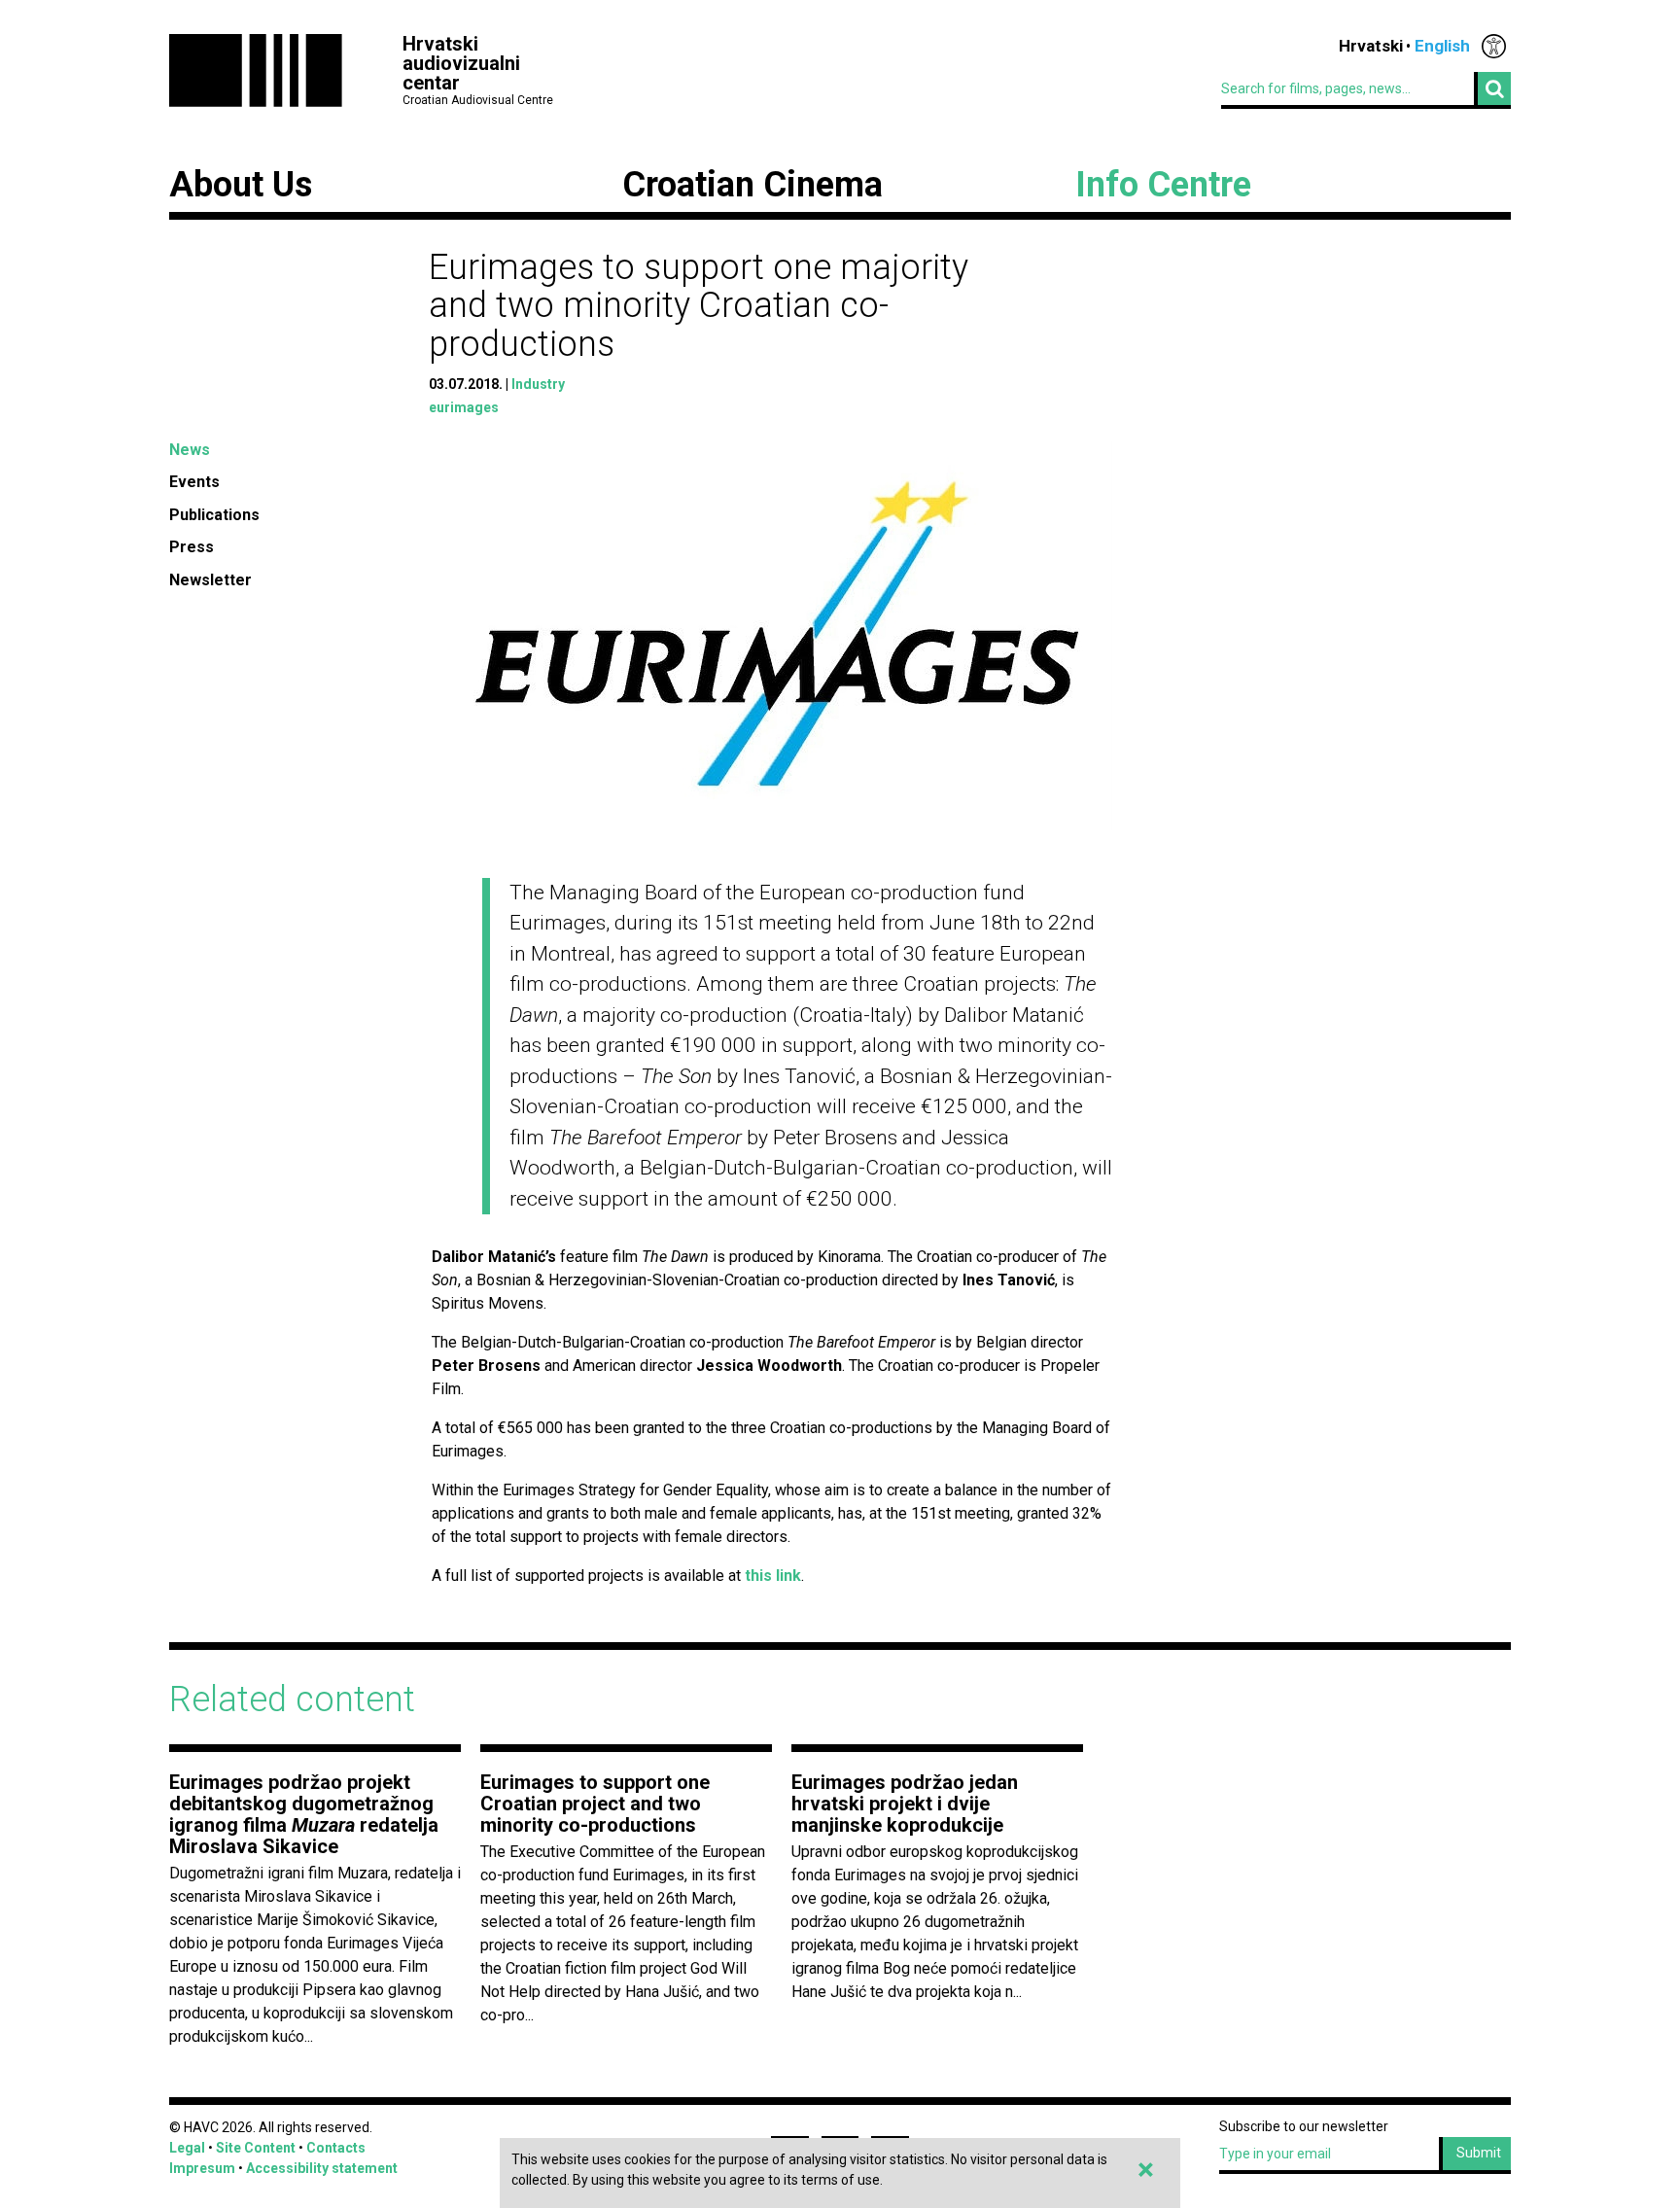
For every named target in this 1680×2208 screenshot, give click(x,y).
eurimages (464, 407)
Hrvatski (1371, 46)
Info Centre (1163, 185)
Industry (538, 384)
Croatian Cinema (752, 185)
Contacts (336, 2148)
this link (773, 1576)
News (190, 450)
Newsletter (210, 580)
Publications (214, 515)
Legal (187, 2148)
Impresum (202, 2168)
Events (194, 482)
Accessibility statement (322, 2168)
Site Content (256, 2148)
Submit (1479, 2153)
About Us (241, 185)
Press (192, 547)
